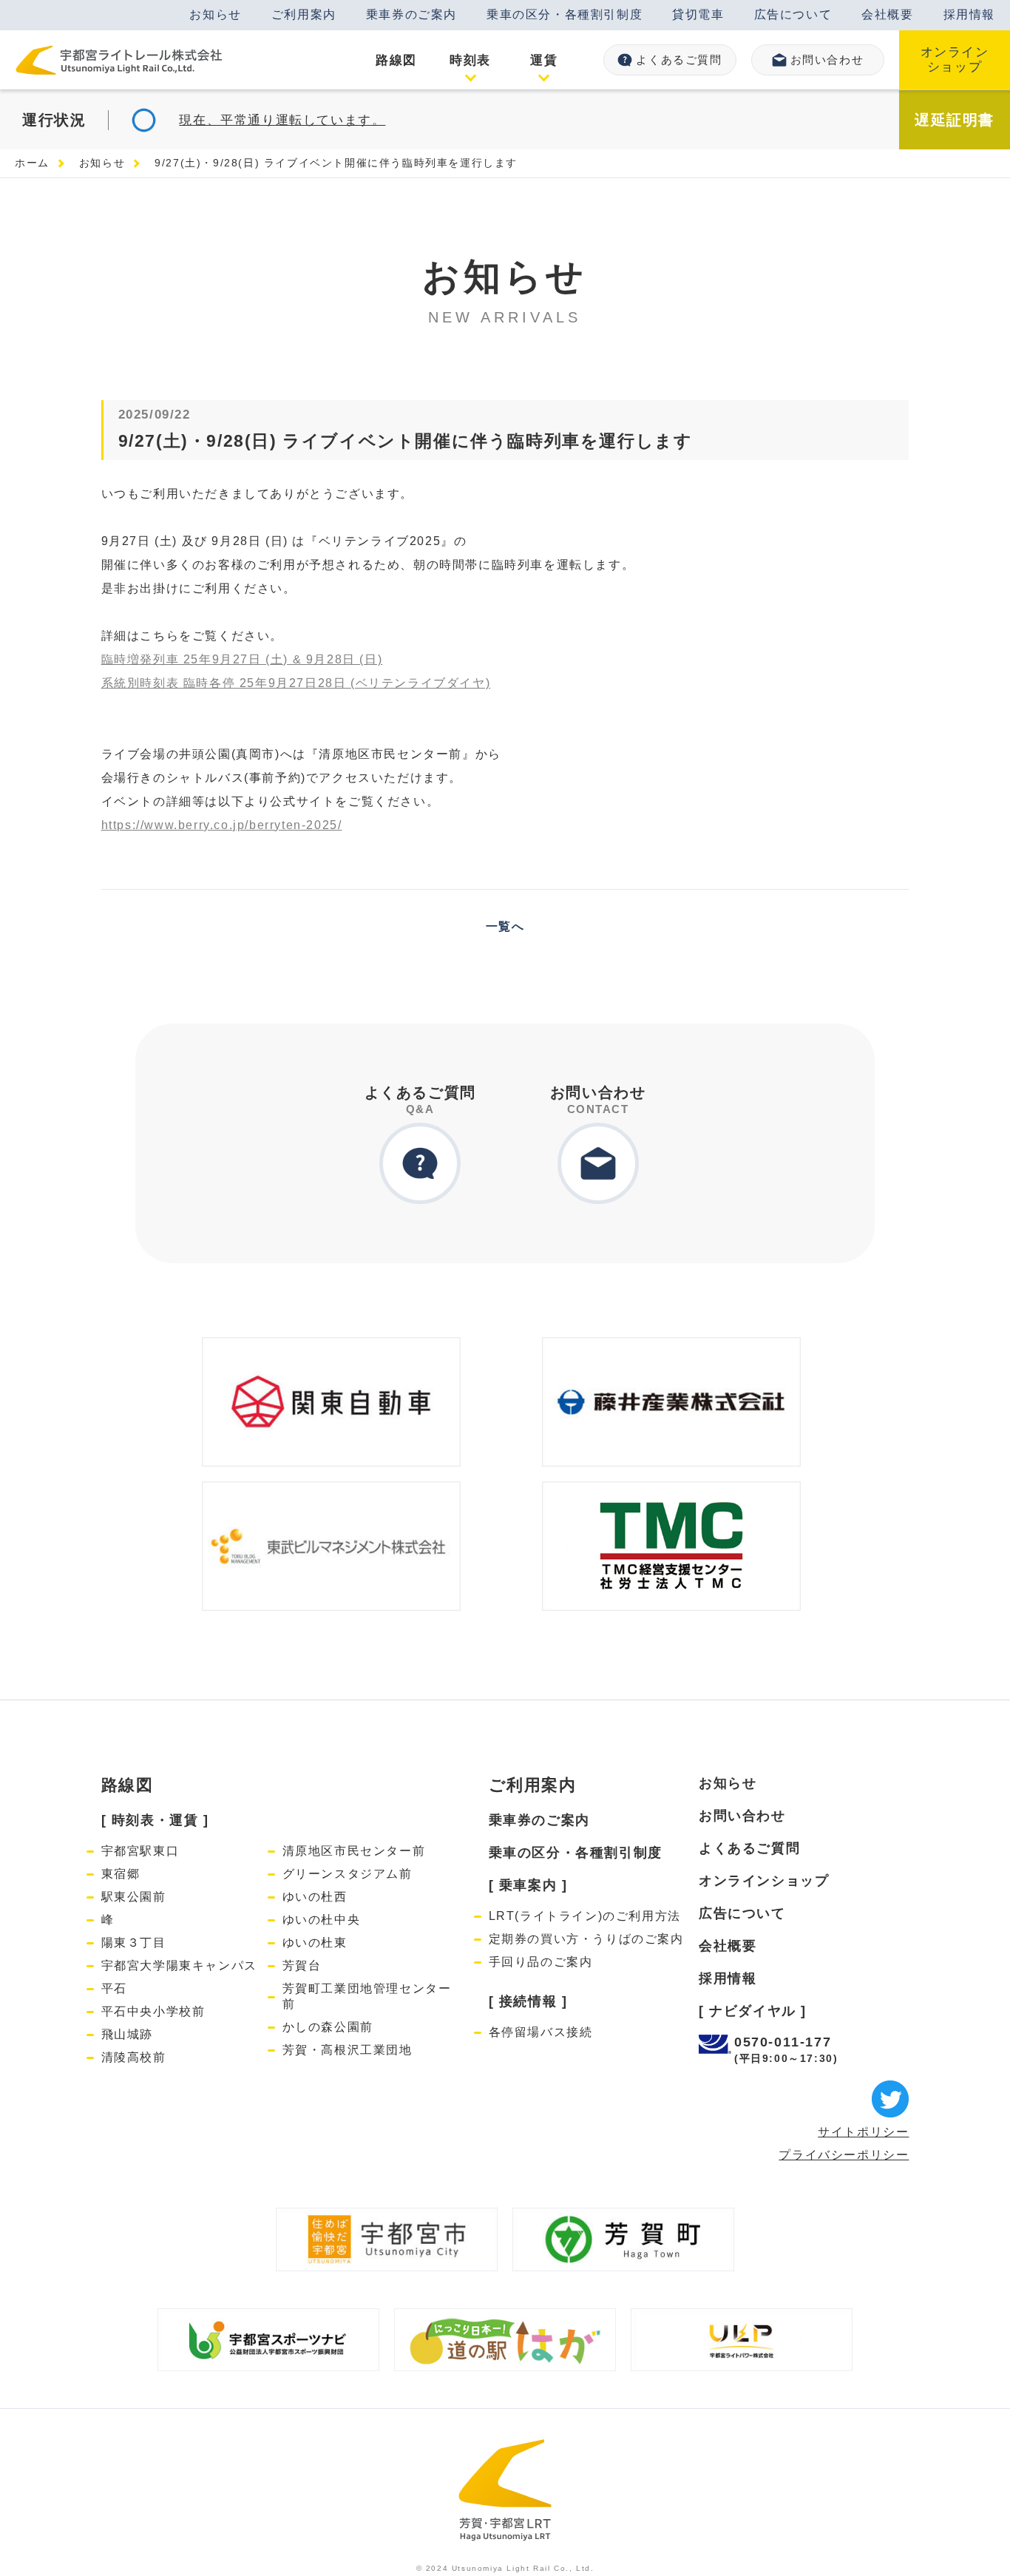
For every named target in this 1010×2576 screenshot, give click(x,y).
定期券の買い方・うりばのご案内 (586, 1939)
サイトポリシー (863, 2132)
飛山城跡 (127, 2034)
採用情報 (969, 14)
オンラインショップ (955, 60)
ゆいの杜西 (315, 1897)
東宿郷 (121, 1874)
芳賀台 (302, 1965)
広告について (793, 14)
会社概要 (887, 14)
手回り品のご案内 (541, 1962)
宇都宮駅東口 (140, 1851)
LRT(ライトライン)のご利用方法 (585, 1916)
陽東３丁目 (134, 1943)
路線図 (128, 1785)
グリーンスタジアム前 (348, 1874)
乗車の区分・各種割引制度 (565, 14)
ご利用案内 (304, 14)
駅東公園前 (134, 1897)
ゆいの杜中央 (322, 1920)
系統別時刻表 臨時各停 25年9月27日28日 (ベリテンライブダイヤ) (296, 683)
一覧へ (505, 926)
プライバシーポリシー (844, 2155)
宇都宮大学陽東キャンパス (179, 1965)
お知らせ (215, 14)
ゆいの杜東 (315, 1943)
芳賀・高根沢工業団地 (348, 2050)
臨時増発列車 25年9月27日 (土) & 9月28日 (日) (242, 659)
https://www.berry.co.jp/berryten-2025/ (222, 825)
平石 (114, 1988)
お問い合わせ (827, 60)
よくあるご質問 (679, 60)
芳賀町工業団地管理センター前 (367, 1996)
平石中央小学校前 (153, 2011)
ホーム (32, 163)
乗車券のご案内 (411, 14)
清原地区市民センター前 (354, 1851)
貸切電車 (698, 14)
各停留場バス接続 (541, 2032)
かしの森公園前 (328, 2027)
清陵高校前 (134, 2057)
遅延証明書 (955, 120)
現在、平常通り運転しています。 (282, 120)
